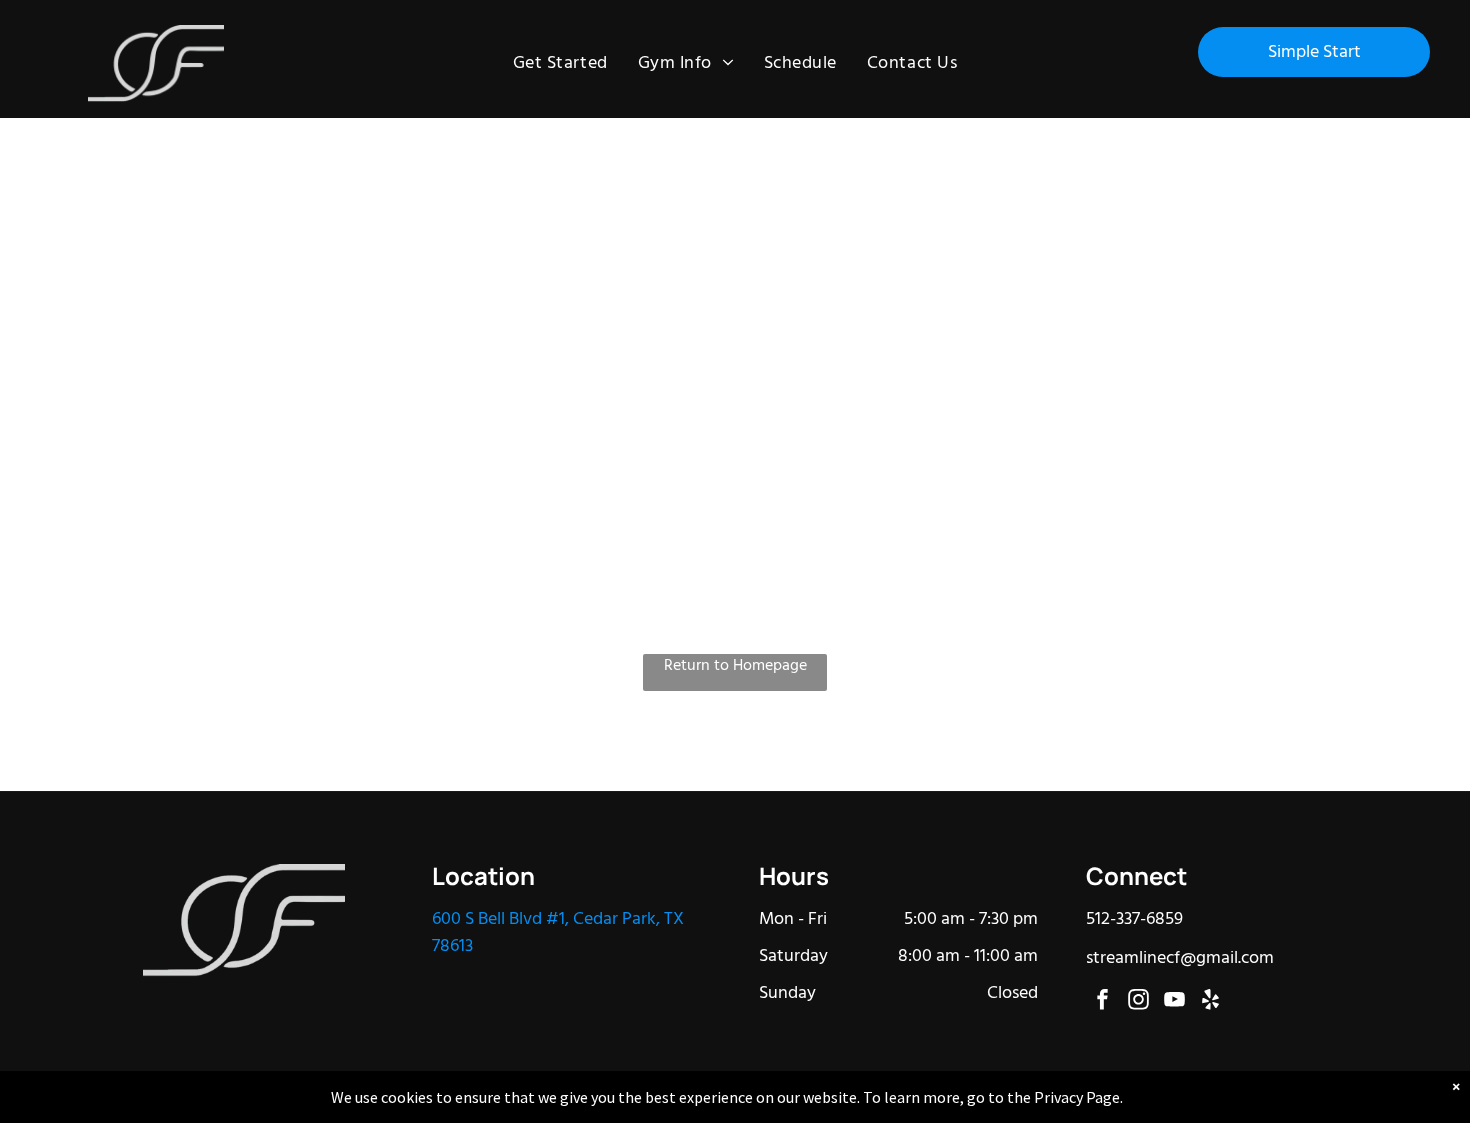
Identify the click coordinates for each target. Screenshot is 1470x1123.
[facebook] (1102, 1002)
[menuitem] (560, 63)
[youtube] (1174, 1002)
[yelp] (1210, 1002)
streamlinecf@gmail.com (1180, 958)
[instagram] (1138, 1002)
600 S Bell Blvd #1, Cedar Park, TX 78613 (558, 933)
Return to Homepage (735, 666)
